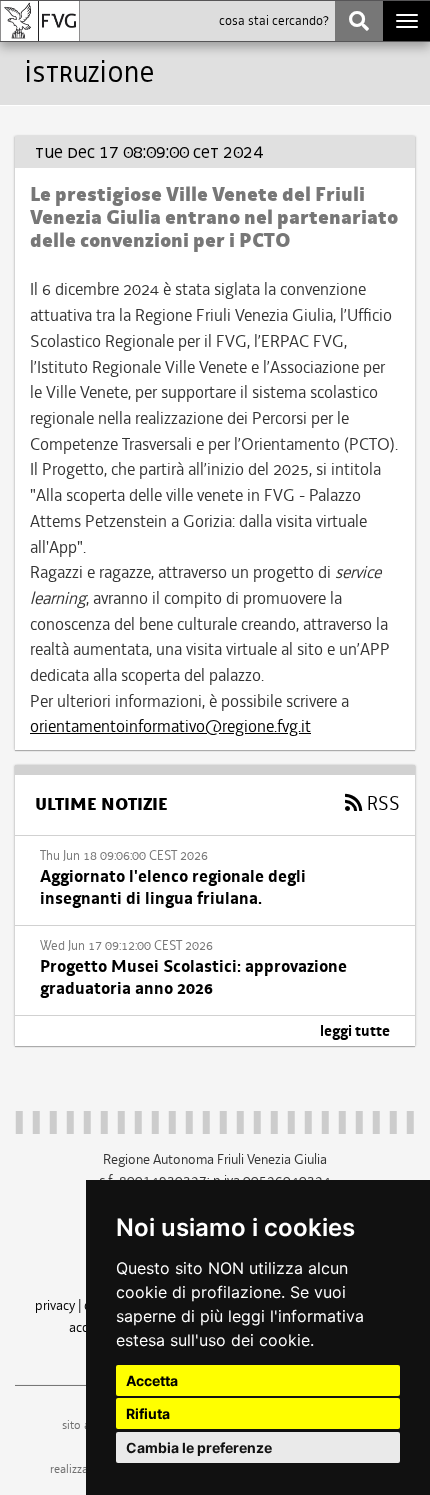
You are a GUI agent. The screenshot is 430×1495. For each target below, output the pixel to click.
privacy (55, 1305)
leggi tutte (355, 1031)
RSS (381, 804)
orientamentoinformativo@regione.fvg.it (170, 726)
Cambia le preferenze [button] (199, 1447)
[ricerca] (359, 21)
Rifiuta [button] (148, 1413)
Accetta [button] (152, 1380)
